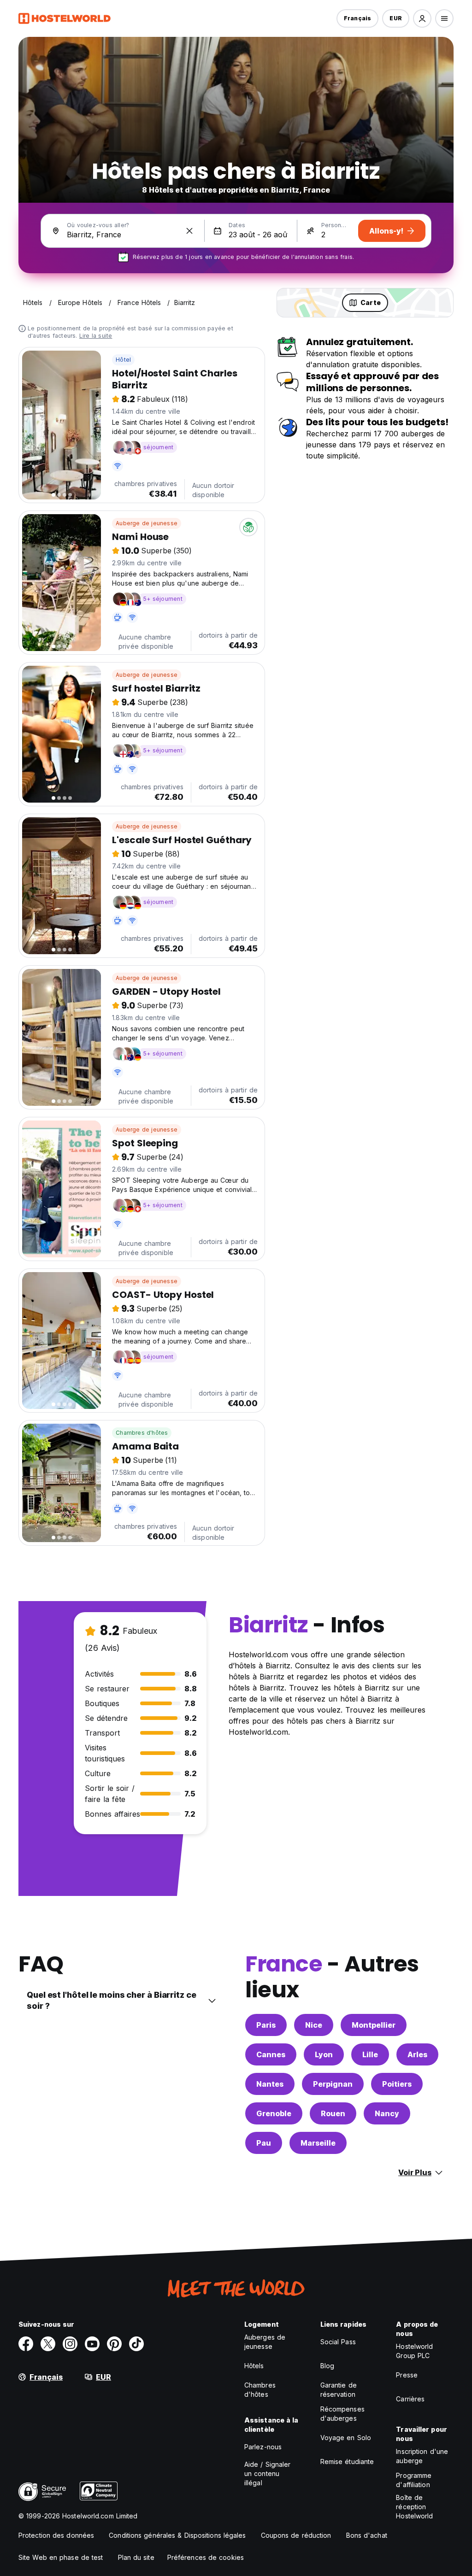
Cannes (271, 2054)
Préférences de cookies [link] (206, 2557)
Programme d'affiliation (414, 2480)
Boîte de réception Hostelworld (414, 2507)
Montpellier (374, 2025)
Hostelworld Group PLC (414, 2351)
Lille (370, 2054)
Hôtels (254, 2366)
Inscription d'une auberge (422, 2456)
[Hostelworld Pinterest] (114, 2344)
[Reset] (189, 231)
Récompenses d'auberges (342, 2414)
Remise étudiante (347, 2462)
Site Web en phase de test (61, 2557)
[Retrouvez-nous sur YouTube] (92, 2344)
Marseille (318, 2143)
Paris (266, 2025)
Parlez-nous (263, 2447)
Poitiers (397, 2084)
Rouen (333, 2113)
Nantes (270, 2084)
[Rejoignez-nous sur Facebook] (26, 2344)
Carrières (410, 2399)
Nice (314, 2025)
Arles (417, 2054)
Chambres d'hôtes (142, 1433)
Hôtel (123, 360)
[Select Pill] (422, 18)
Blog (327, 2366)
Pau (264, 2143)
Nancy (387, 2113)
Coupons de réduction (296, 2535)
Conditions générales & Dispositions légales (177, 2535)
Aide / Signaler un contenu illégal (268, 2473)
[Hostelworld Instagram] (70, 2344)
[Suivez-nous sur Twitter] (48, 2344)
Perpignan (333, 2084)
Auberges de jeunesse (265, 2342)
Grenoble (274, 2113)
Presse (407, 2375)
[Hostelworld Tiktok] (136, 2344)
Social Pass (338, 2342)
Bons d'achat (367, 2535)
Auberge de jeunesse (147, 523)
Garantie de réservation (339, 2390)
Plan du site (136, 2557)
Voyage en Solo (346, 2438)
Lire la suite (96, 336)
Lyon (324, 2054)
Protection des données (56, 2535)
